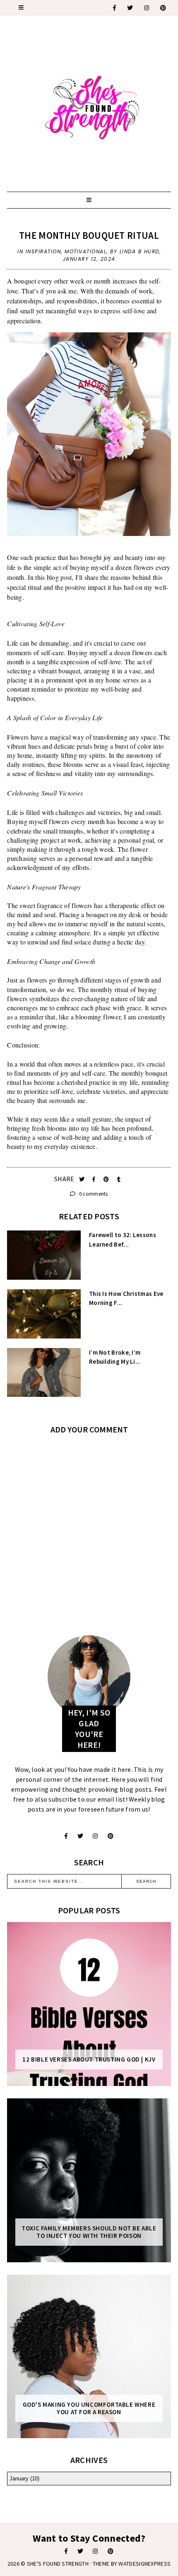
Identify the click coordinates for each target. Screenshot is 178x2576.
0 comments (93, 1194)
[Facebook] (115, 8)
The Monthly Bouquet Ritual (89, 235)
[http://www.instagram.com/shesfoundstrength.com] (95, 2551)
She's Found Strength (58, 2564)
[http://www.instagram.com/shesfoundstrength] (95, 1836)
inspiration (43, 251)
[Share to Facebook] (95, 1179)
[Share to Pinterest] (107, 1179)
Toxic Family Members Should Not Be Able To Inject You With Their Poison (89, 2232)
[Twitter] (130, 8)
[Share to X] (83, 1179)
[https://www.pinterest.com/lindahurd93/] (111, 2551)
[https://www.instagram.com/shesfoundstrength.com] (147, 8)
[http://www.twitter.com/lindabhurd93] (80, 1836)
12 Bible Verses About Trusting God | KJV (89, 2059)
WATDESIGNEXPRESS (144, 2564)
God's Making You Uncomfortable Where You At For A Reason (89, 2408)
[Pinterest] (164, 8)
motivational (85, 251)
